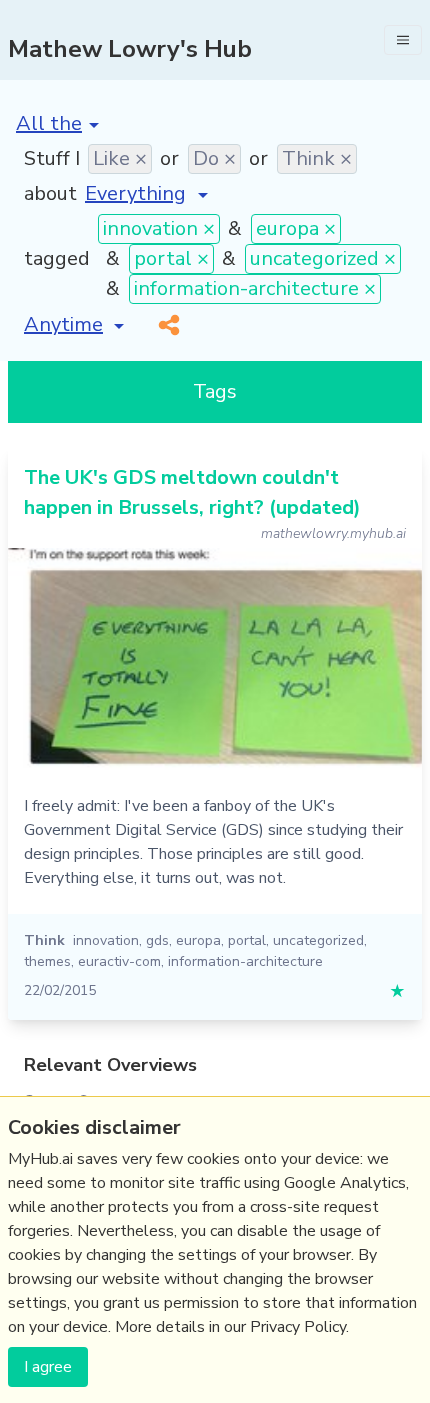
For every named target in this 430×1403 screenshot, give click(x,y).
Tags (215, 391)
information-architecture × (255, 288)
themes (47, 961)
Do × (214, 158)
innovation (106, 940)
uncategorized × (323, 258)
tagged (57, 258)
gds (157, 940)
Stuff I (52, 158)
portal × (171, 258)
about (50, 193)
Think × (317, 158)
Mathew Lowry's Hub (130, 49)
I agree (48, 1367)
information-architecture (245, 961)
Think (44, 940)
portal (247, 940)
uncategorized (318, 940)
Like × (120, 158)
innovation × (159, 228)
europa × (296, 228)
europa (198, 940)
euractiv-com (119, 961)
